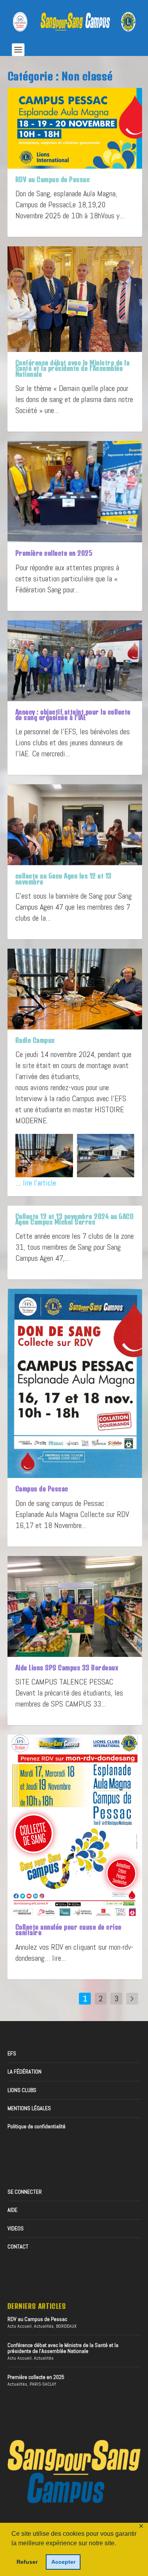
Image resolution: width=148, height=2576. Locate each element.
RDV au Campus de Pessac (53, 179)
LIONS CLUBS (22, 2090)
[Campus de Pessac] (75, 1383)
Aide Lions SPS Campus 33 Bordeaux (67, 1668)
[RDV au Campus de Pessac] (75, 128)
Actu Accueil (20, 2326)
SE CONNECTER (25, 2192)
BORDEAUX (66, 2326)
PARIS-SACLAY (43, 2384)
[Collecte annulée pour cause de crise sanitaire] (75, 1825)
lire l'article (39, 1183)
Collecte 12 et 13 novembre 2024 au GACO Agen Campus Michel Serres (75, 1219)
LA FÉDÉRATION (24, 2072)
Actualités (44, 2326)
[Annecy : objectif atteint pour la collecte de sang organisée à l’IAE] (75, 661)
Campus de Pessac (42, 1489)
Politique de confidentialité (37, 2126)
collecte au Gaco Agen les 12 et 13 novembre (64, 879)
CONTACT (18, 2247)
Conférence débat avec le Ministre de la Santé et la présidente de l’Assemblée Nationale (73, 368)
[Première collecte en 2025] (75, 492)
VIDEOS (16, 2228)
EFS (12, 2053)
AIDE (12, 2210)
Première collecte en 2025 (54, 553)
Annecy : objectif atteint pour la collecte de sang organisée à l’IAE (73, 715)
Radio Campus (35, 1040)
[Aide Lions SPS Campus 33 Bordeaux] (75, 1606)
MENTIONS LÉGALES (29, 2108)
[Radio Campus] (75, 989)
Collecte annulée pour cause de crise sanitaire (68, 1930)
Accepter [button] (63, 2562)
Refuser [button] (27, 2562)
